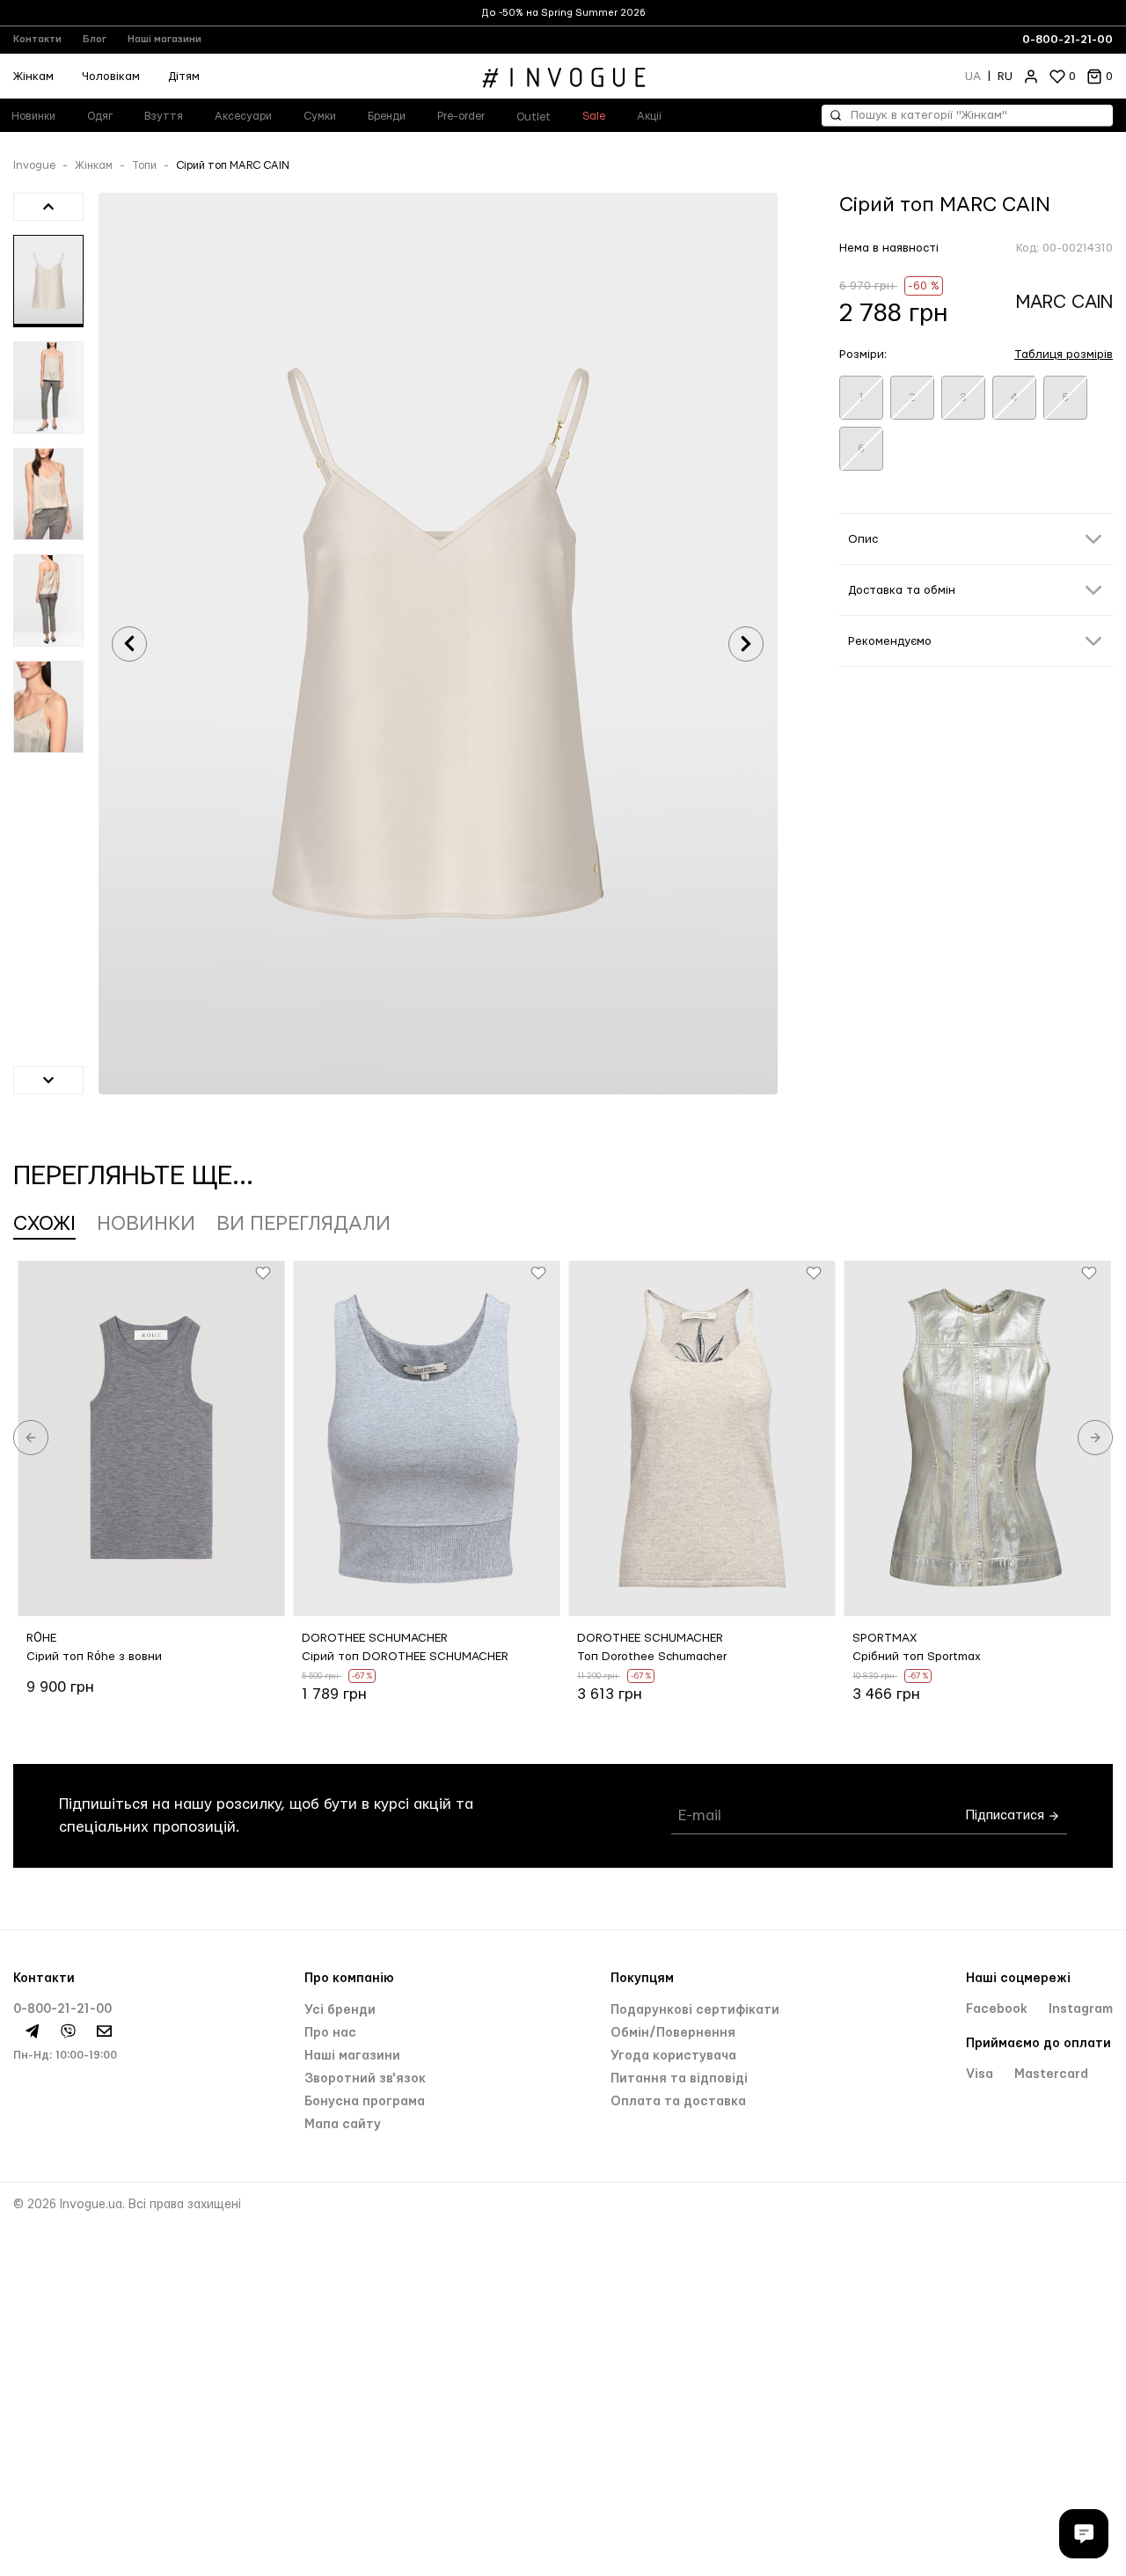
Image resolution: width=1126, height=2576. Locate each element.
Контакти (37, 39)
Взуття (164, 116)
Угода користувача (673, 2056)
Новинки (146, 1224)
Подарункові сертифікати (695, 2010)
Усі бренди (340, 2010)
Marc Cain (1064, 302)
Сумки (320, 116)
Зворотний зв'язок (365, 2079)
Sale (594, 116)
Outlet (534, 117)
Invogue (34, 165)
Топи (144, 165)
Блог (95, 39)
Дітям (184, 77)
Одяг (100, 116)
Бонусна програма (365, 2102)
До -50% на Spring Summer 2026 (563, 13)
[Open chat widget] (1084, 2534)
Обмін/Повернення (673, 2033)
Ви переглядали (303, 1224)
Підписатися (1007, 1815)
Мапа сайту (343, 2125)
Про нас (330, 2033)
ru (1005, 77)
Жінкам (94, 165)
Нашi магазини (352, 2056)
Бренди (387, 116)
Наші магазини (165, 39)
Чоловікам (111, 77)
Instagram (1081, 2009)
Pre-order (461, 116)
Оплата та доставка (678, 2102)
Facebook (998, 2009)
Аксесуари (243, 116)
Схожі (44, 1224)
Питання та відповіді (679, 2079)
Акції (649, 116)
